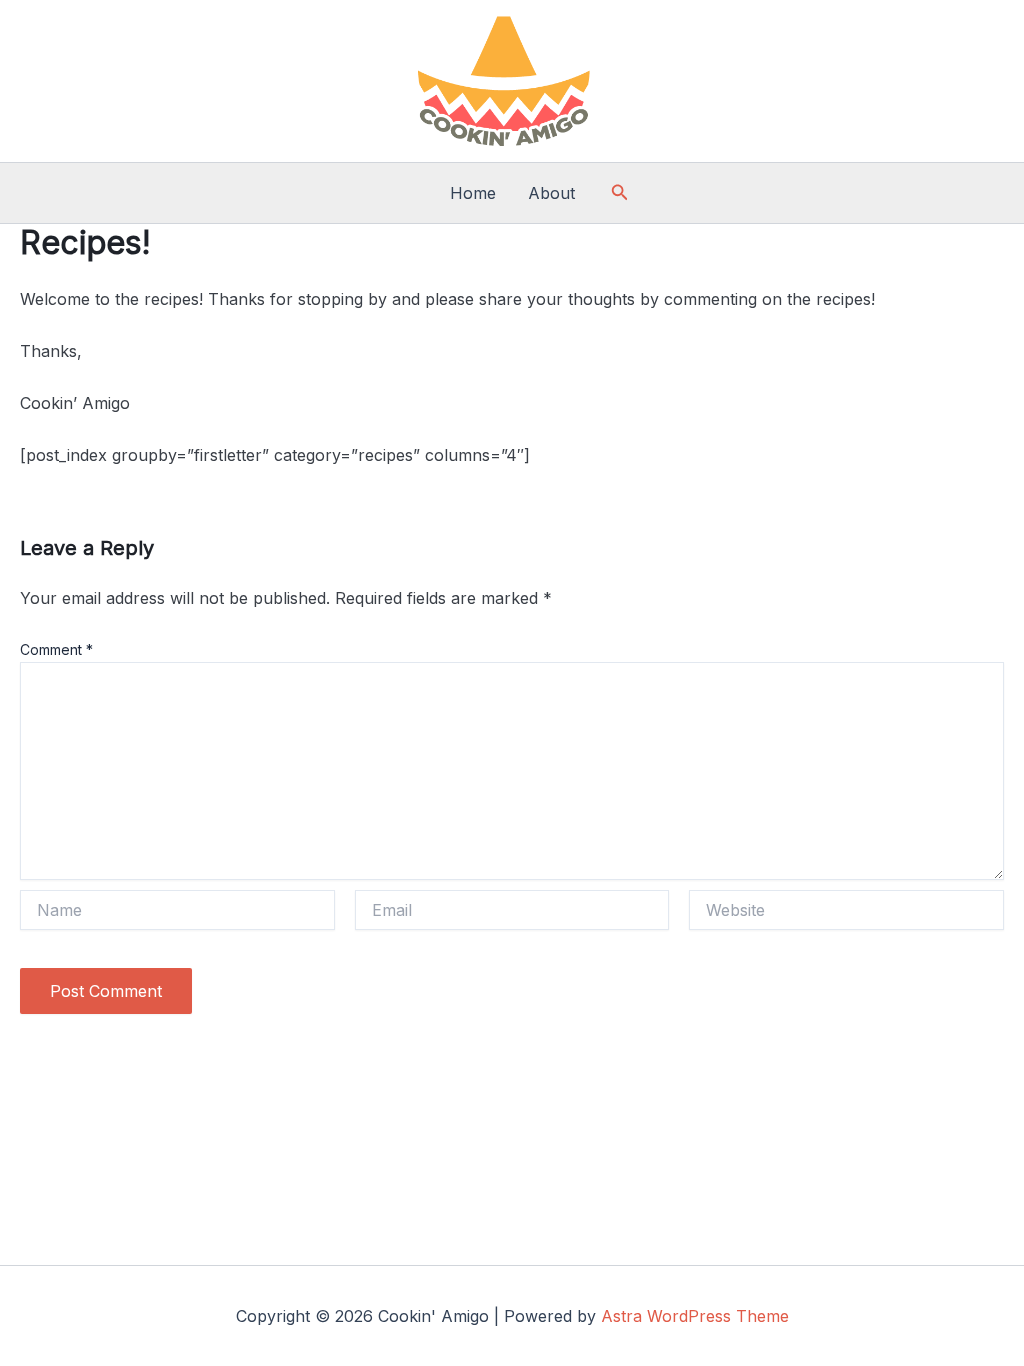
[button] (620, 192)
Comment (56, 649)
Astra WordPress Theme (695, 1316)
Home (473, 193)
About (551, 193)
